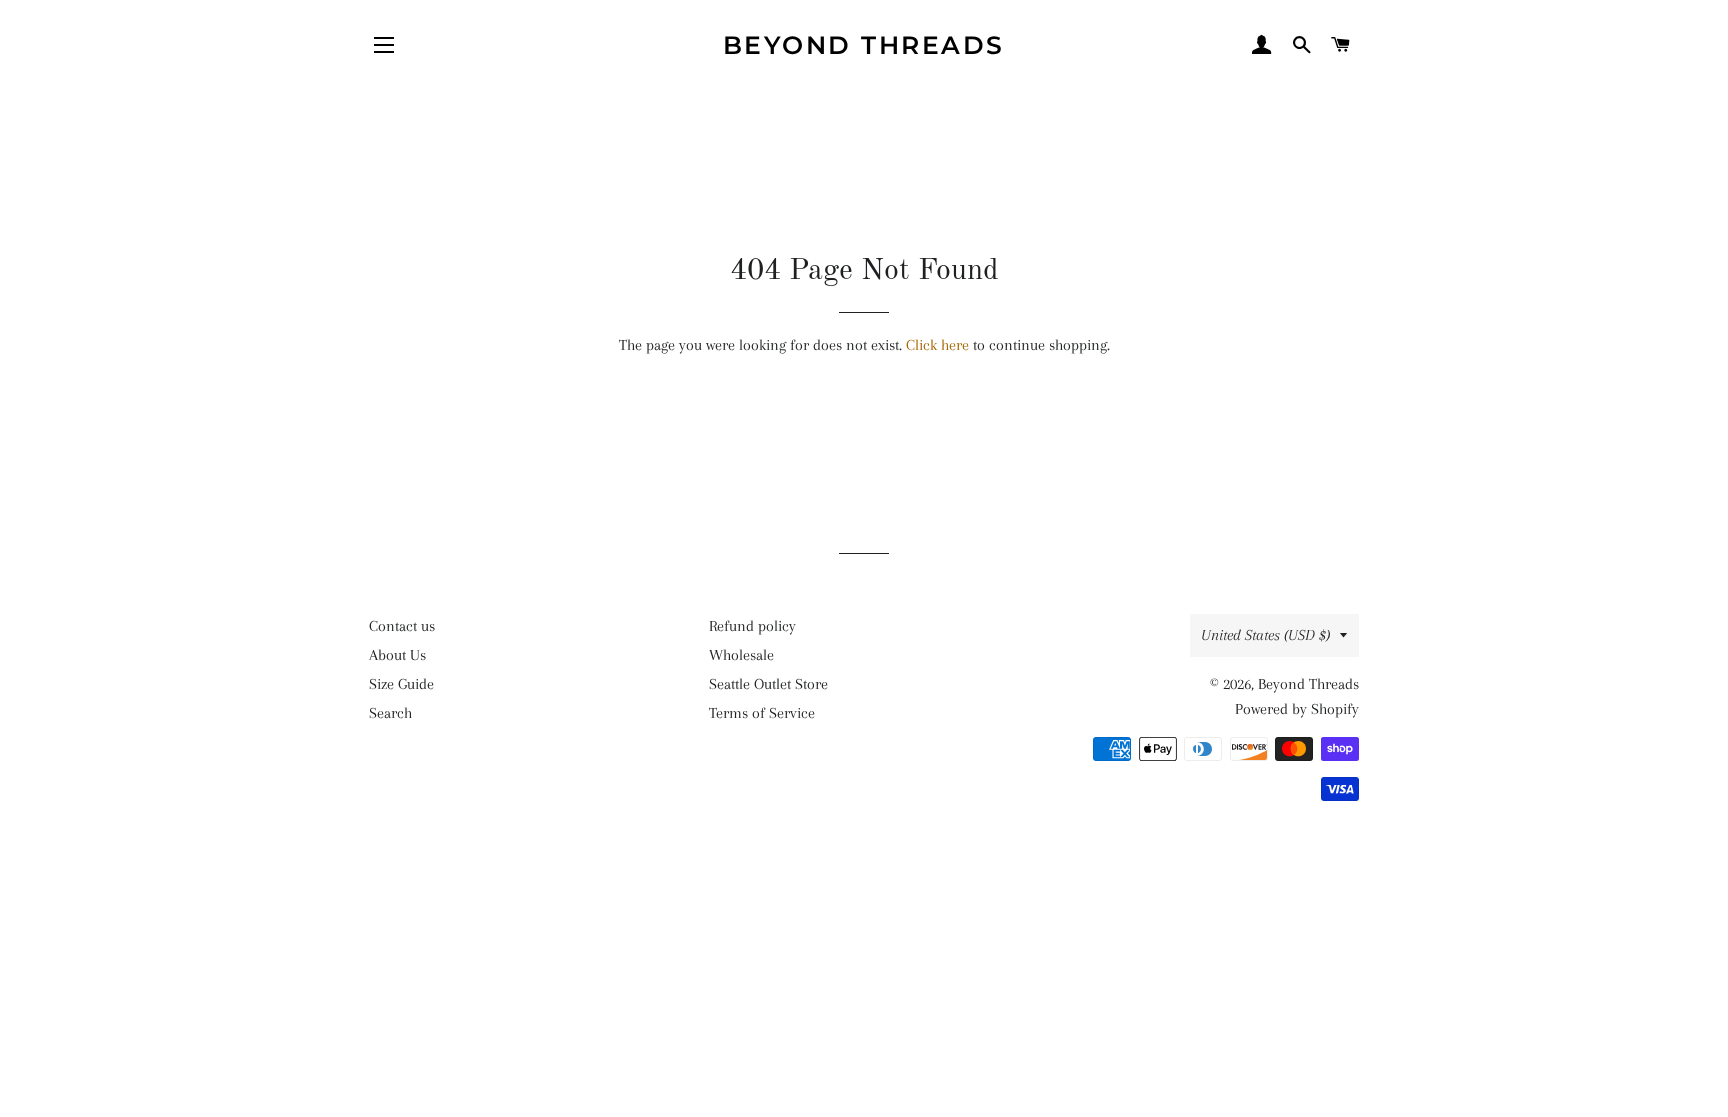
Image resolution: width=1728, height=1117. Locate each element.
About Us (397, 655)
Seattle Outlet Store (768, 684)
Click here (937, 345)
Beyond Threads (864, 45)
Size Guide (401, 684)
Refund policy (752, 626)
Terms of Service (762, 713)
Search (390, 713)
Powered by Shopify (1297, 709)
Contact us (402, 626)
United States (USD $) (1265, 635)
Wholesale (741, 655)
